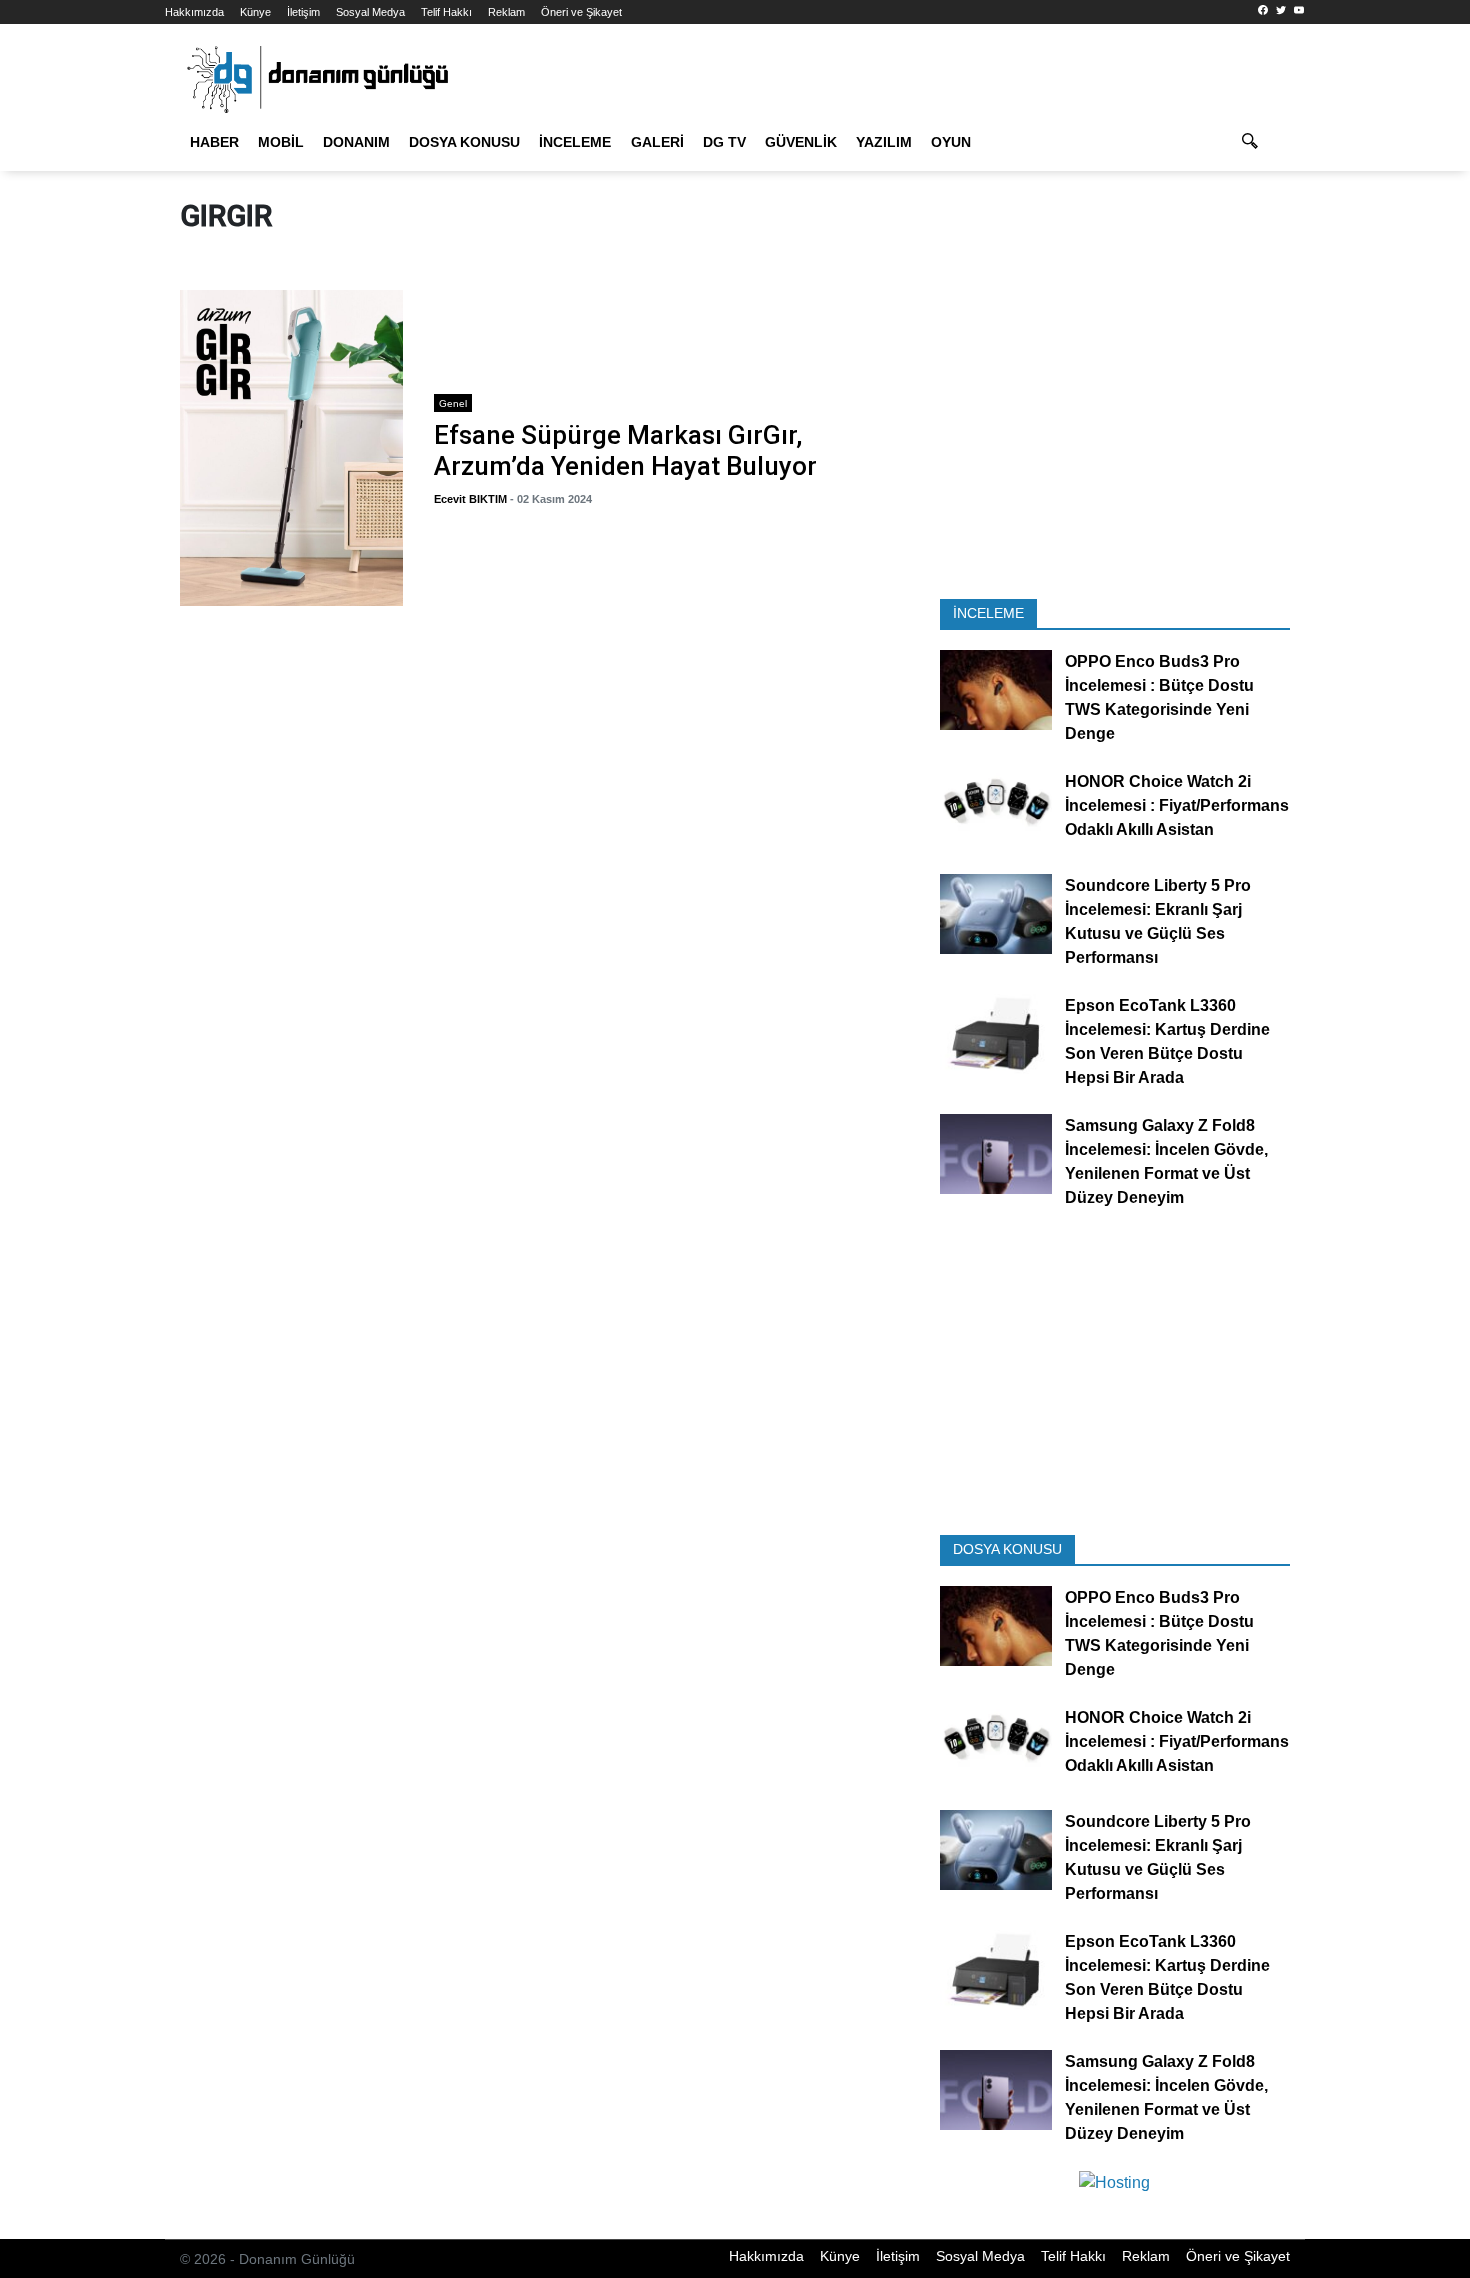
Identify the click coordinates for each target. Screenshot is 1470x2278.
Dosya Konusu (464, 142)
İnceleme (575, 142)
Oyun (951, 142)
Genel (453, 403)
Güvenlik (801, 142)
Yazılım (884, 142)
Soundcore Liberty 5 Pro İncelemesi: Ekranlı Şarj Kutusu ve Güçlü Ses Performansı (1158, 921)
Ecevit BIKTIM (470, 499)
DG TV (724, 142)
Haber (214, 142)
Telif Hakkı (446, 12)
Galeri (657, 142)
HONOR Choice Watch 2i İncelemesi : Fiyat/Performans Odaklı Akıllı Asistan (1177, 806)
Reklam (506, 12)
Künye (255, 12)
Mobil (281, 142)
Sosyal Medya (370, 12)
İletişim (303, 12)
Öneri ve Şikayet (581, 12)
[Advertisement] (1392, 360)
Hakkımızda (194, 12)
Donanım (356, 142)
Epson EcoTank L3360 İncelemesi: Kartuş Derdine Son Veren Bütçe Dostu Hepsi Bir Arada (1167, 1041)
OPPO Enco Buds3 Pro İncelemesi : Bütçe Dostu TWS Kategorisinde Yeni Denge (1159, 698)
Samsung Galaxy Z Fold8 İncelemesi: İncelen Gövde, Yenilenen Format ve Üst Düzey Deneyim (1166, 1161)
